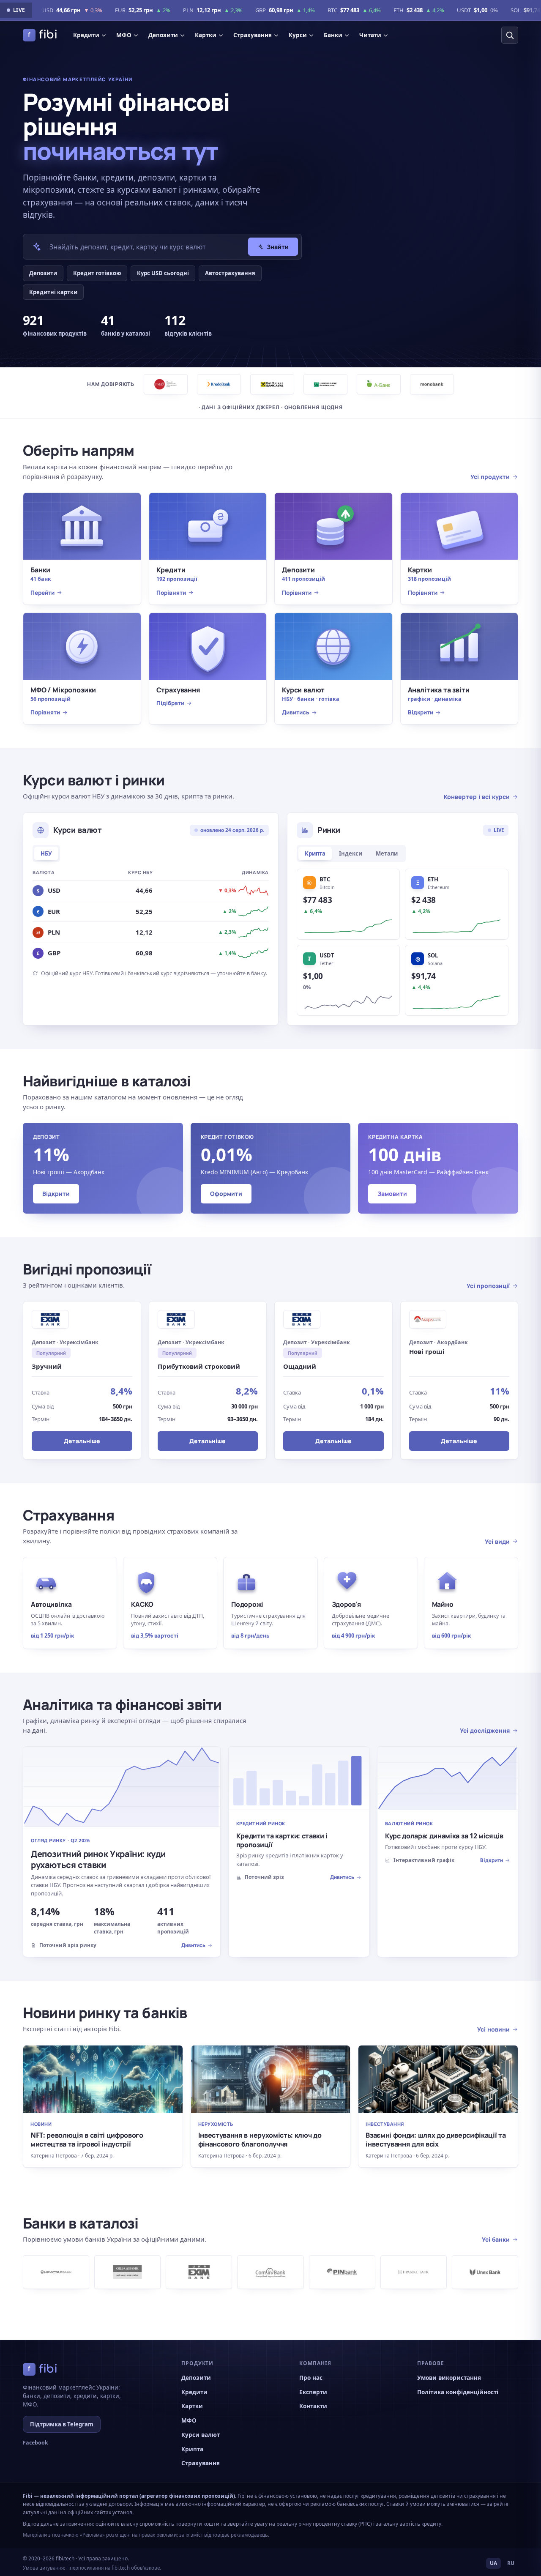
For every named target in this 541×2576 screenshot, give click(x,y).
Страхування (253, 35)
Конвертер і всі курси (477, 797)
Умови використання (449, 2378)
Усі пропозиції (488, 1286)
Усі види (497, 1541)
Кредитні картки (53, 292)
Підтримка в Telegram (62, 2424)
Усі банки (496, 2239)
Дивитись (193, 1945)
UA (493, 2563)
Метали (387, 853)
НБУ (46, 853)
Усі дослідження (485, 1730)
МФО (124, 35)
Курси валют (201, 2435)
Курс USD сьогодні (163, 273)
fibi (43, 35)
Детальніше (82, 1441)
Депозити (163, 35)
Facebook (36, 2443)
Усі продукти (490, 477)
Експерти (313, 2392)
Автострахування (230, 273)
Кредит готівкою (97, 273)
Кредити (86, 35)
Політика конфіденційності (458, 2392)
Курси (298, 35)
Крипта (315, 853)
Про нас (311, 2378)
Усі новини (493, 2029)
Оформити (226, 1194)
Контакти (313, 2406)
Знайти (278, 247)
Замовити (392, 1194)
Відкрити (56, 1194)
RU (511, 2563)
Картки (206, 35)
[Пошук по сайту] (510, 35)
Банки (333, 35)
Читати (370, 35)
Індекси (351, 853)
